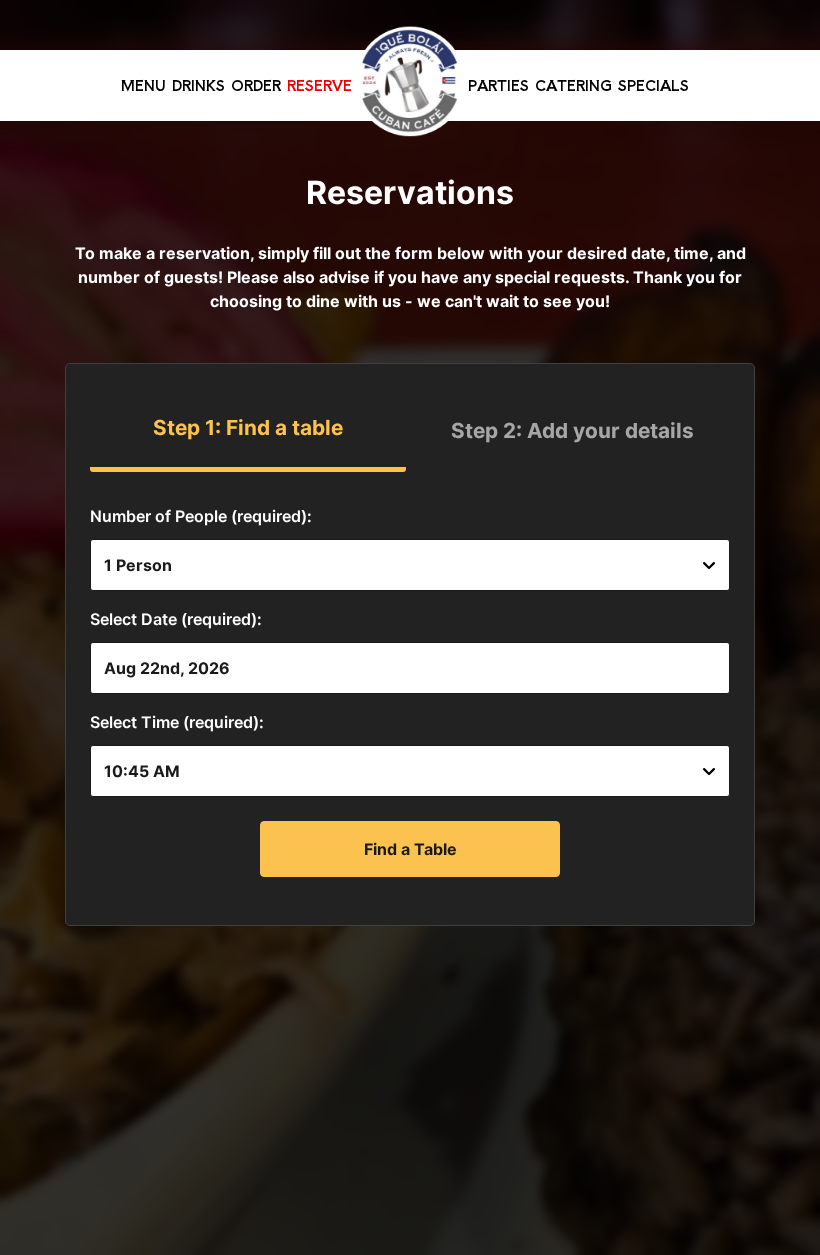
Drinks (198, 85)
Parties (498, 85)
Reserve (319, 85)
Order (256, 85)
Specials (653, 85)
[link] (410, 81)
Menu (143, 85)
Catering (573, 85)
